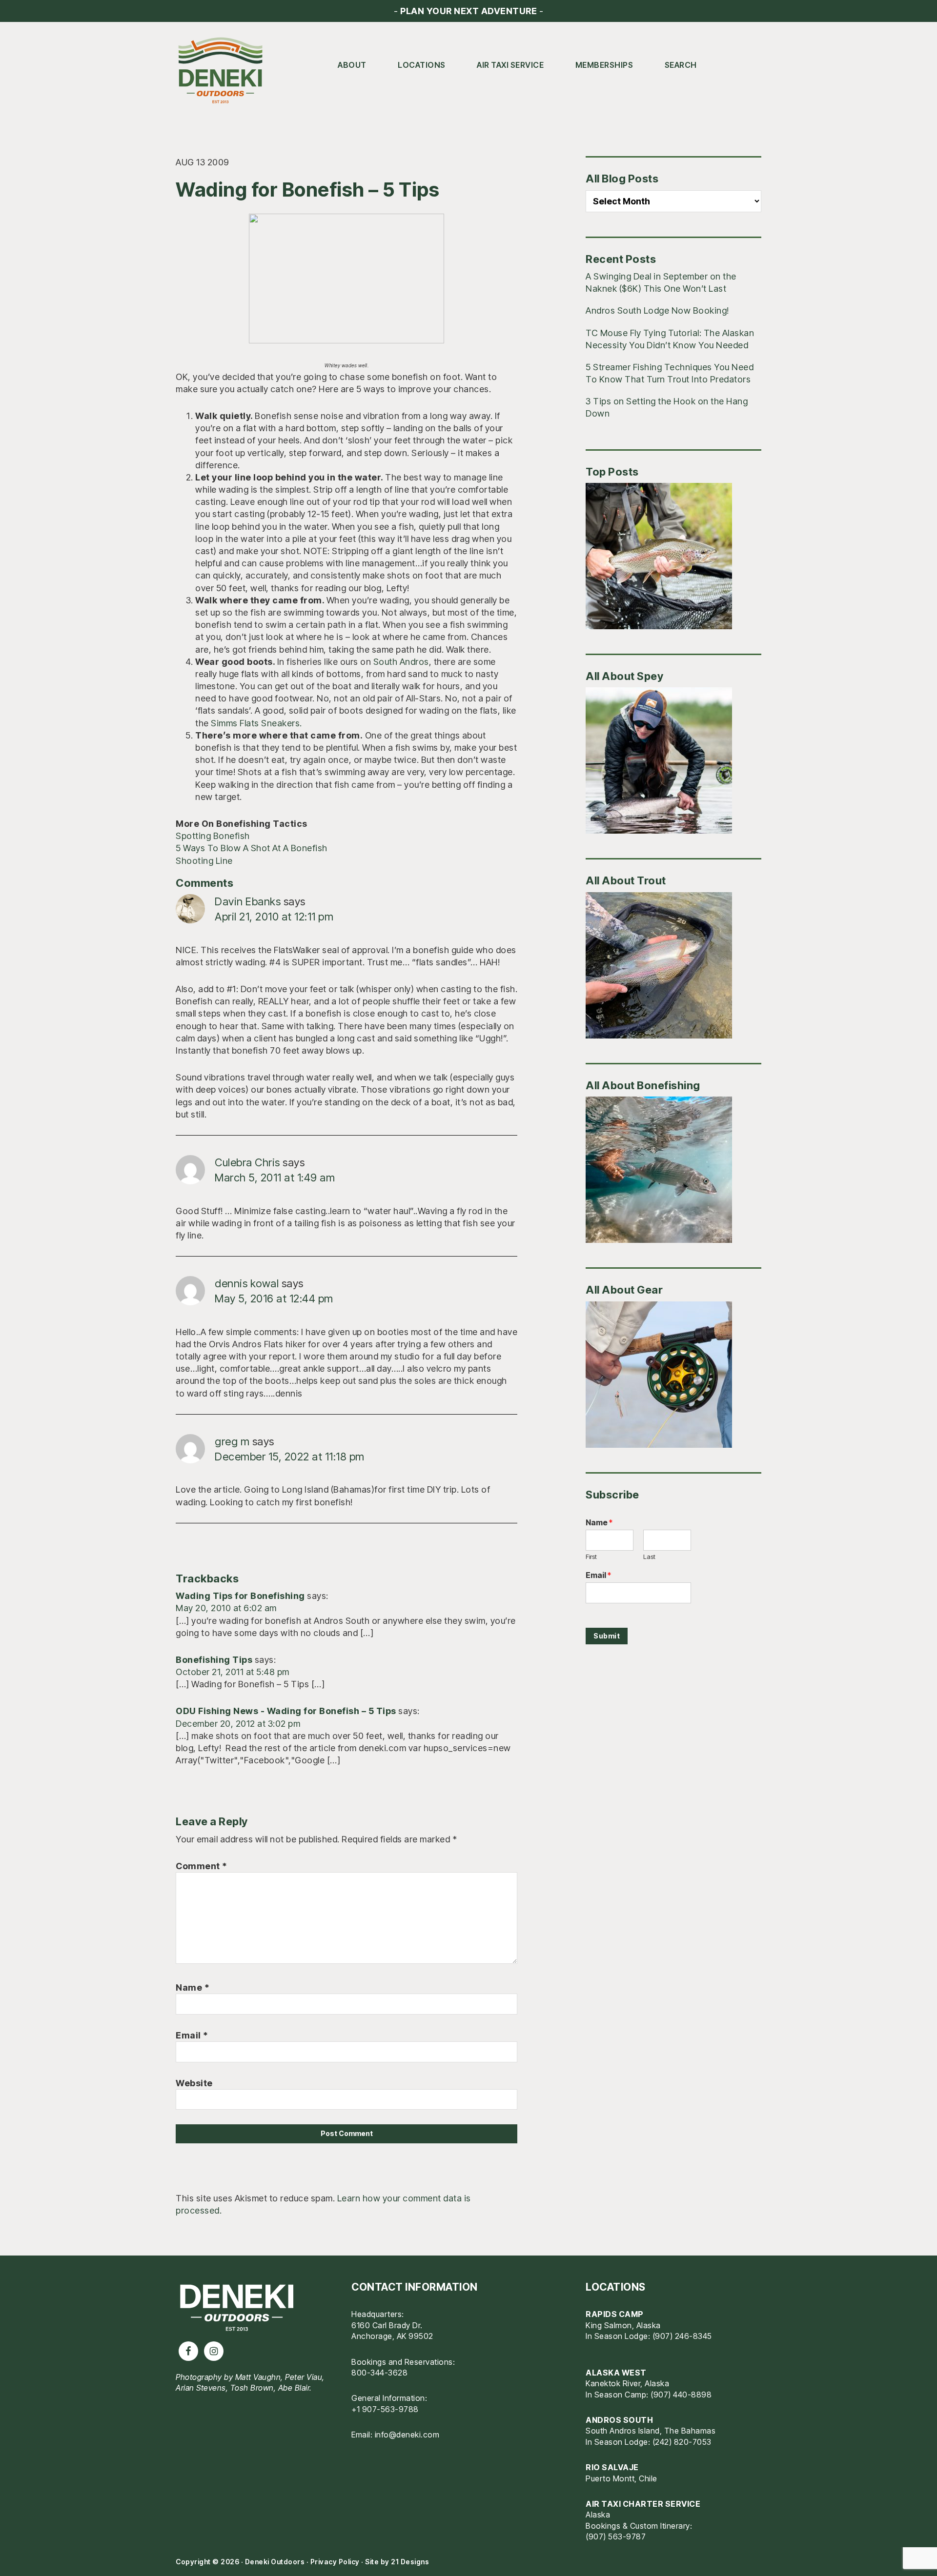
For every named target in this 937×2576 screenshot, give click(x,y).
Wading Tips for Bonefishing (240, 1596)
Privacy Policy (335, 2562)
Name (193, 1987)
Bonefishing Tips (214, 1660)
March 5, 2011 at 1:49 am (275, 1178)
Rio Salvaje (612, 2467)
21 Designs (410, 2562)
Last (649, 1557)
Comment (202, 1866)
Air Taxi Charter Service (643, 2504)
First (591, 1557)
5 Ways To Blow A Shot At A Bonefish (252, 848)
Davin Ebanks (248, 901)
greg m (232, 1441)
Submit (607, 1636)
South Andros (401, 662)
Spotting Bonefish (213, 836)
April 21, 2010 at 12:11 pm (274, 917)
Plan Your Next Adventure (468, 11)
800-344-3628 (379, 2373)
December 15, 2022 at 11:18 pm (290, 1457)
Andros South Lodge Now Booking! (657, 310)
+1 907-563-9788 (385, 2409)
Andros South (619, 2420)
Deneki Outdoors (224, 71)
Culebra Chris (247, 1162)
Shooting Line (204, 861)
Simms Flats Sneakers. (256, 723)
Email (192, 2035)
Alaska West (616, 2373)
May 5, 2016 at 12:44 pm (274, 1298)
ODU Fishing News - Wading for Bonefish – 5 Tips (286, 1711)
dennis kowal (247, 1283)
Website (194, 2083)
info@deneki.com (407, 2435)
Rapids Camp (615, 2314)
